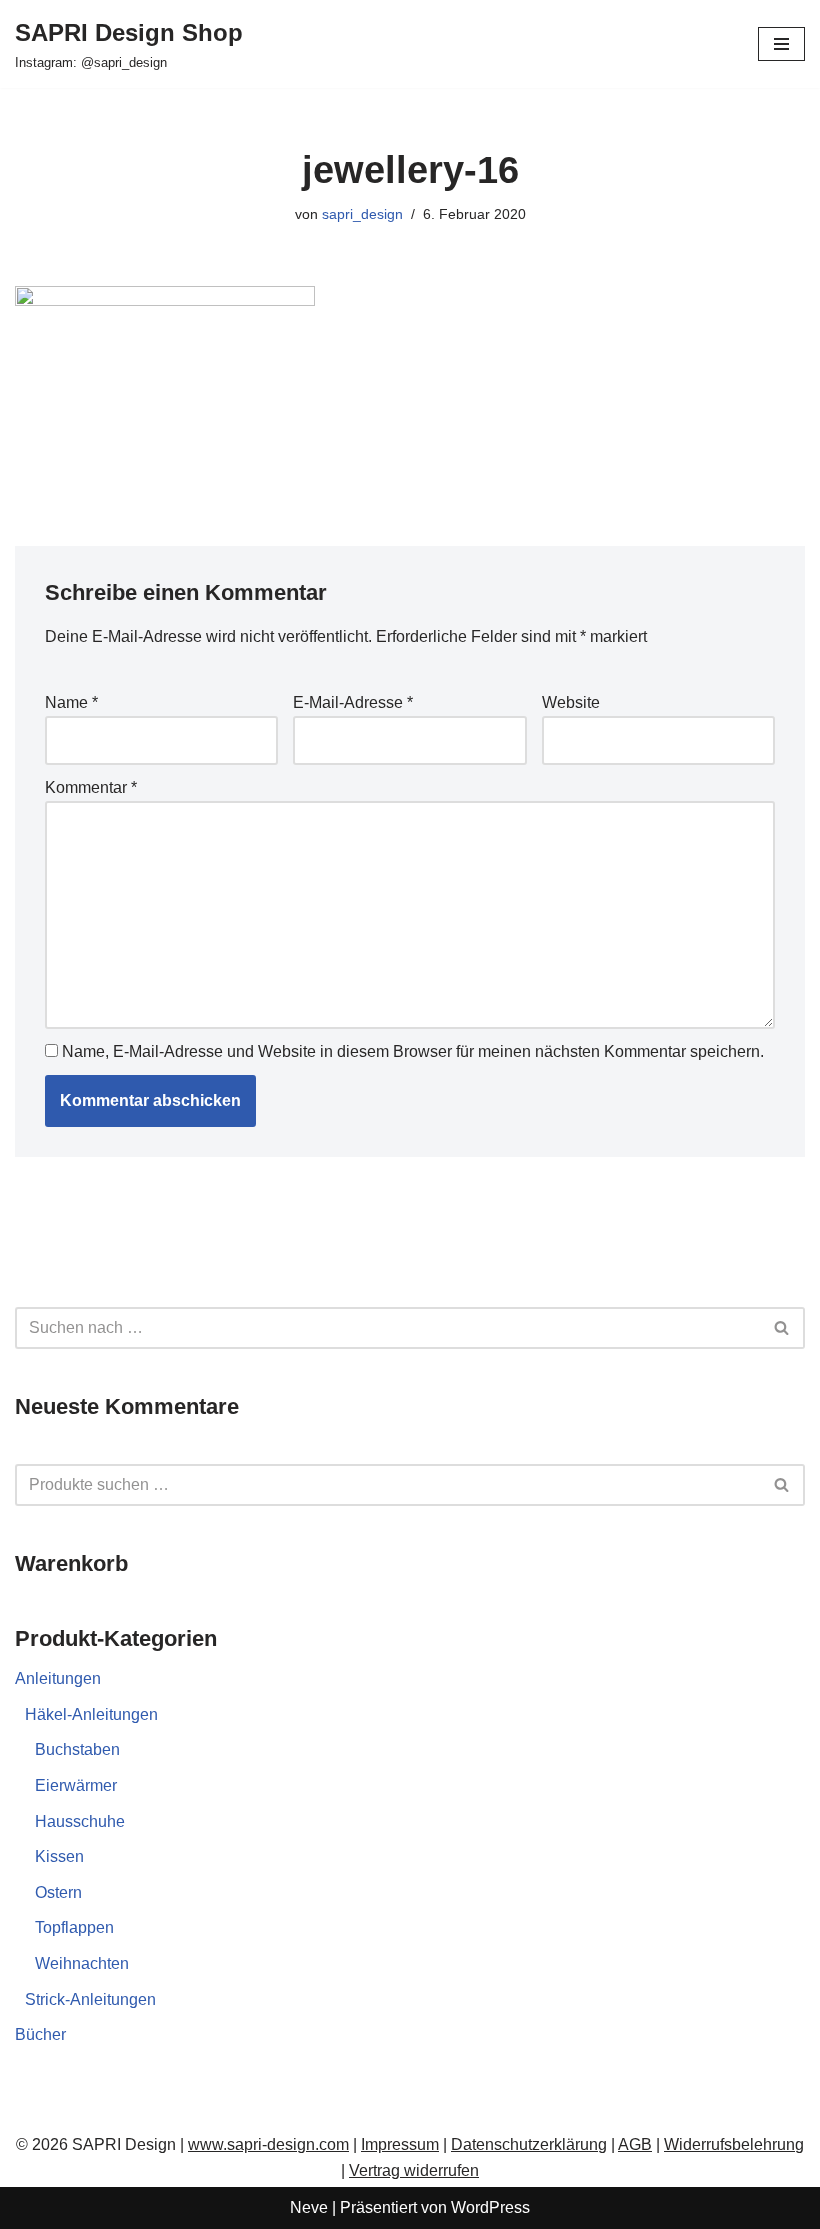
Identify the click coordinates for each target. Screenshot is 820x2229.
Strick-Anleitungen (90, 1999)
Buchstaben (77, 1749)
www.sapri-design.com (268, 2144)
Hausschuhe (80, 1821)
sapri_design (362, 214)
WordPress (490, 2207)
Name (71, 702)
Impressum (400, 2144)
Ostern (58, 1892)
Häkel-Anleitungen (91, 1714)
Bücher (40, 2034)
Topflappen (74, 1927)
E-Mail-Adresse (353, 702)
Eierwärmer (76, 1785)
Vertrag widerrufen (414, 2170)
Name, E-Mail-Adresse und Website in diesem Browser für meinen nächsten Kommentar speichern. (413, 1051)
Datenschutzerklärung (529, 2144)
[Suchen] (782, 1328)
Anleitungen (58, 1678)
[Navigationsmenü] (781, 44)
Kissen (59, 1856)
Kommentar (91, 787)
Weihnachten (82, 1963)
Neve (309, 2207)
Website (571, 702)
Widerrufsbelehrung (734, 2144)
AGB (635, 2144)
